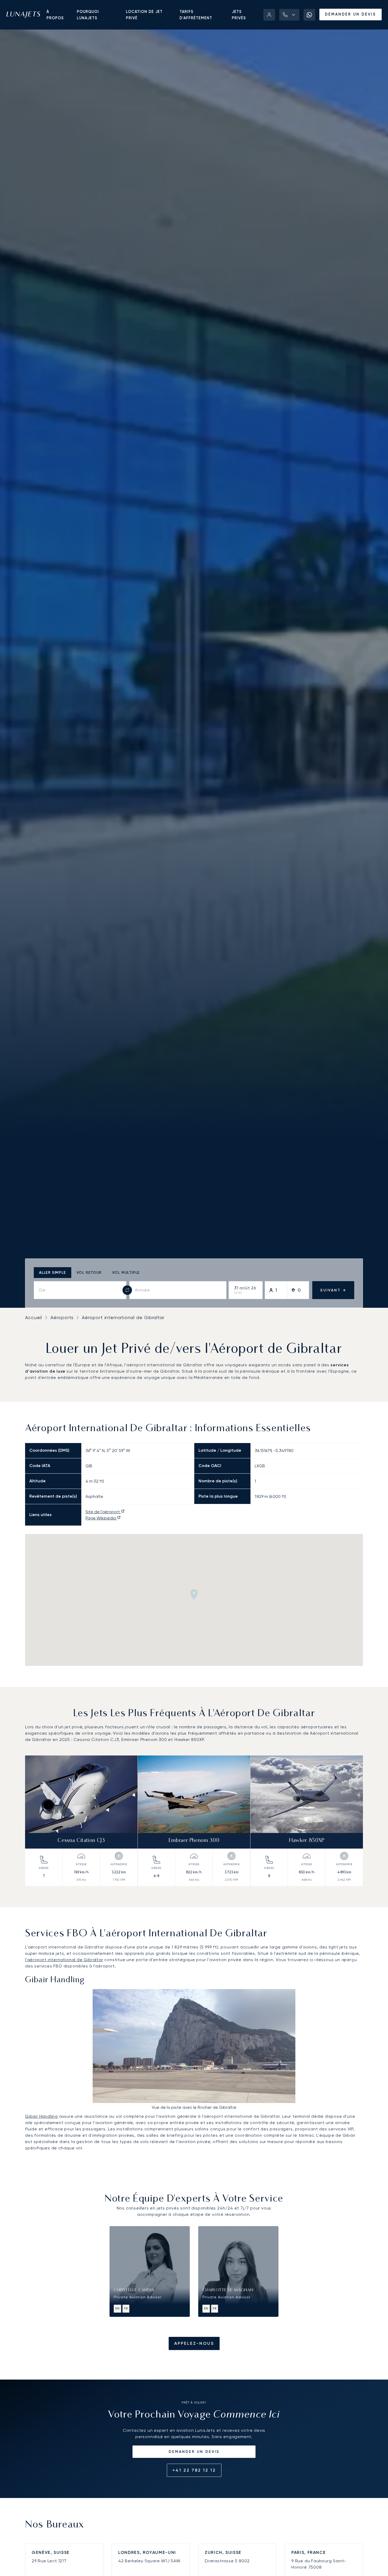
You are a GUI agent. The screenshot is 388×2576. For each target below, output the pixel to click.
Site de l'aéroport (103, 1512)
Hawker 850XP (307, 1841)
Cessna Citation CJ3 (81, 1841)
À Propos (55, 15)
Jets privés (239, 15)
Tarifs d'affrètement (196, 15)
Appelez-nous (194, 2343)
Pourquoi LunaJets (88, 15)
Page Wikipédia (101, 1518)
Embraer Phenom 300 (194, 1841)
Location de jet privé (144, 15)
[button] (289, 15)
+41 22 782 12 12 (194, 2470)
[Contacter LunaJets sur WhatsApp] (309, 15)
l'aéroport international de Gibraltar (64, 1960)
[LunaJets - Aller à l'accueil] (23, 15)
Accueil (34, 1317)
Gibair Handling (41, 2116)
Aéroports (62, 1317)
